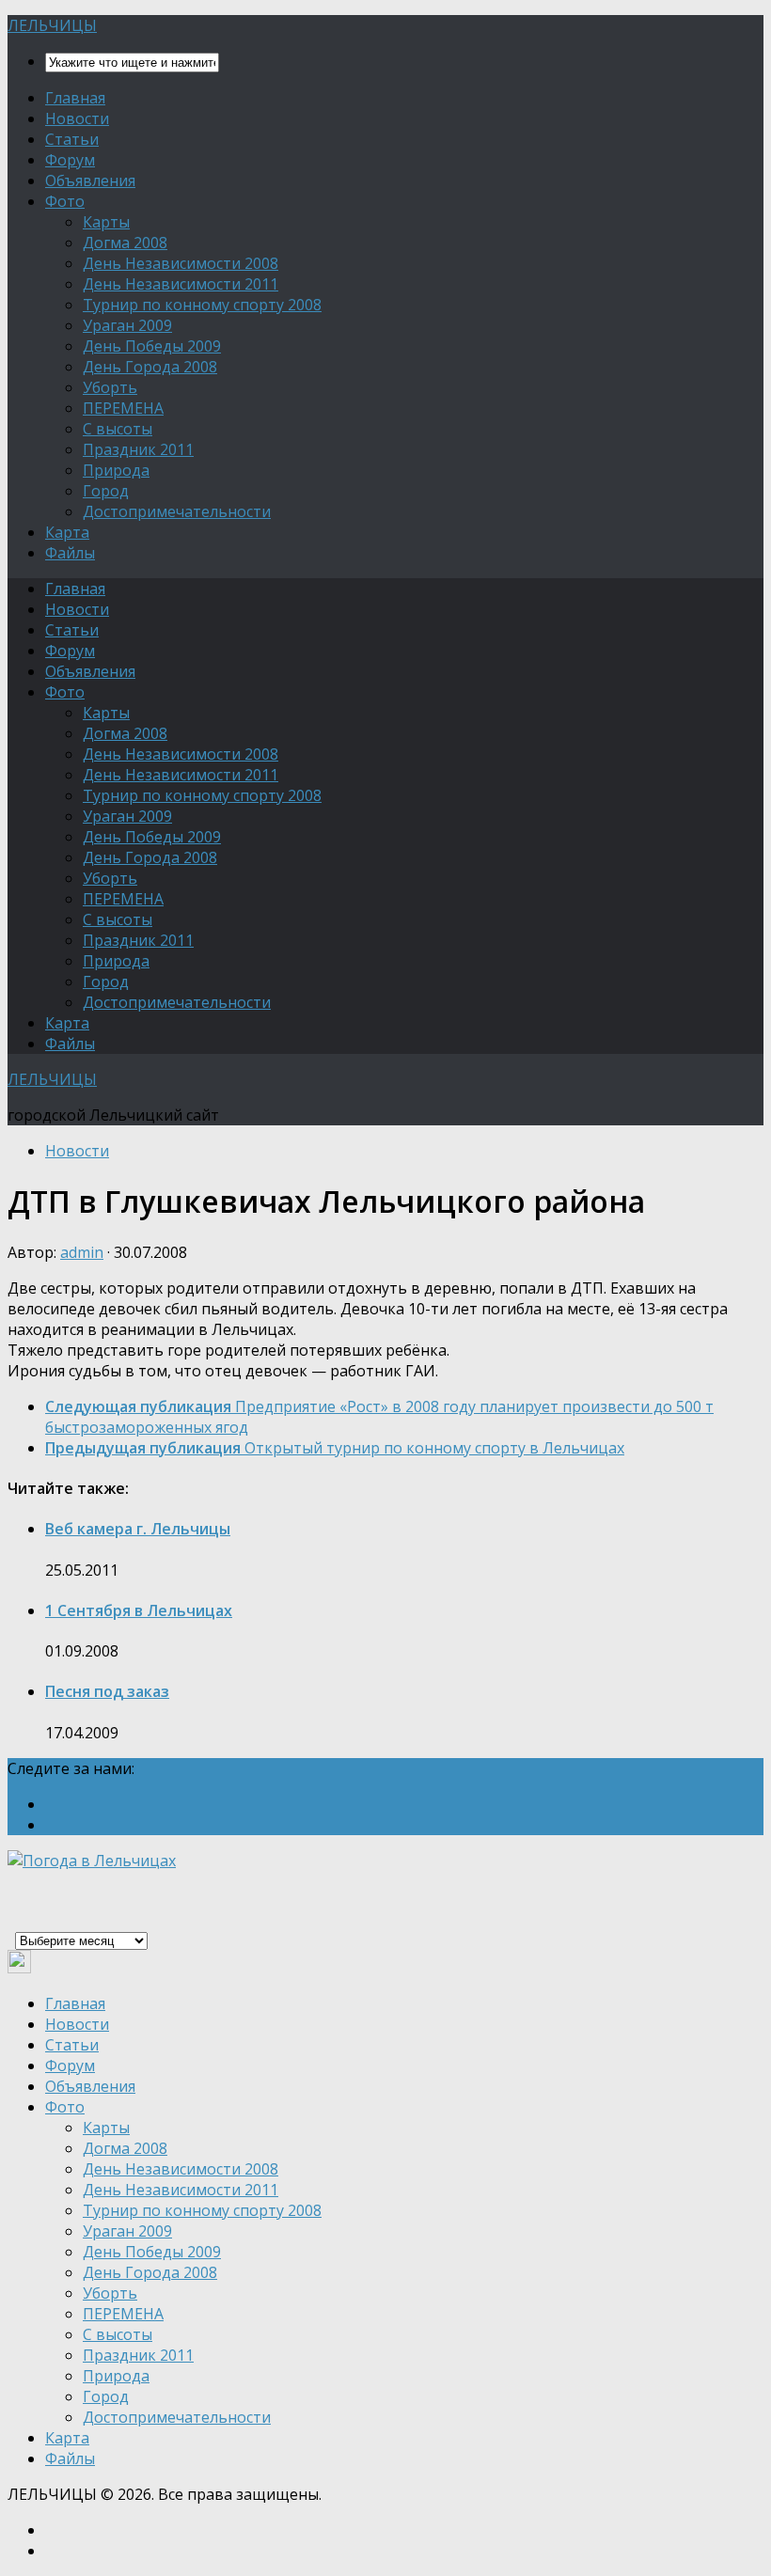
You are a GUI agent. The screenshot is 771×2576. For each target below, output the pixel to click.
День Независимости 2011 (181, 284)
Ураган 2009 (127, 325)
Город (106, 491)
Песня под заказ (107, 1691)
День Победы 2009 (152, 346)
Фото (65, 201)
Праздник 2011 (138, 449)
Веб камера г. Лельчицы (138, 1529)
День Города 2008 (150, 367)
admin (82, 1252)
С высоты (118, 429)
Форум (70, 160)
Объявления (90, 181)
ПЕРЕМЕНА (123, 408)
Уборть (110, 387)
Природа (116, 470)
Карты (106, 222)
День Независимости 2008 (181, 263)
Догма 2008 (125, 243)
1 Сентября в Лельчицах (139, 1610)
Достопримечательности (177, 511)
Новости (77, 118)
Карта (67, 532)
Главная (75, 98)
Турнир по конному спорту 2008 (202, 305)
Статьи (72, 139)
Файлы (70, 553)
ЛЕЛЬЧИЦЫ (52, 25)
